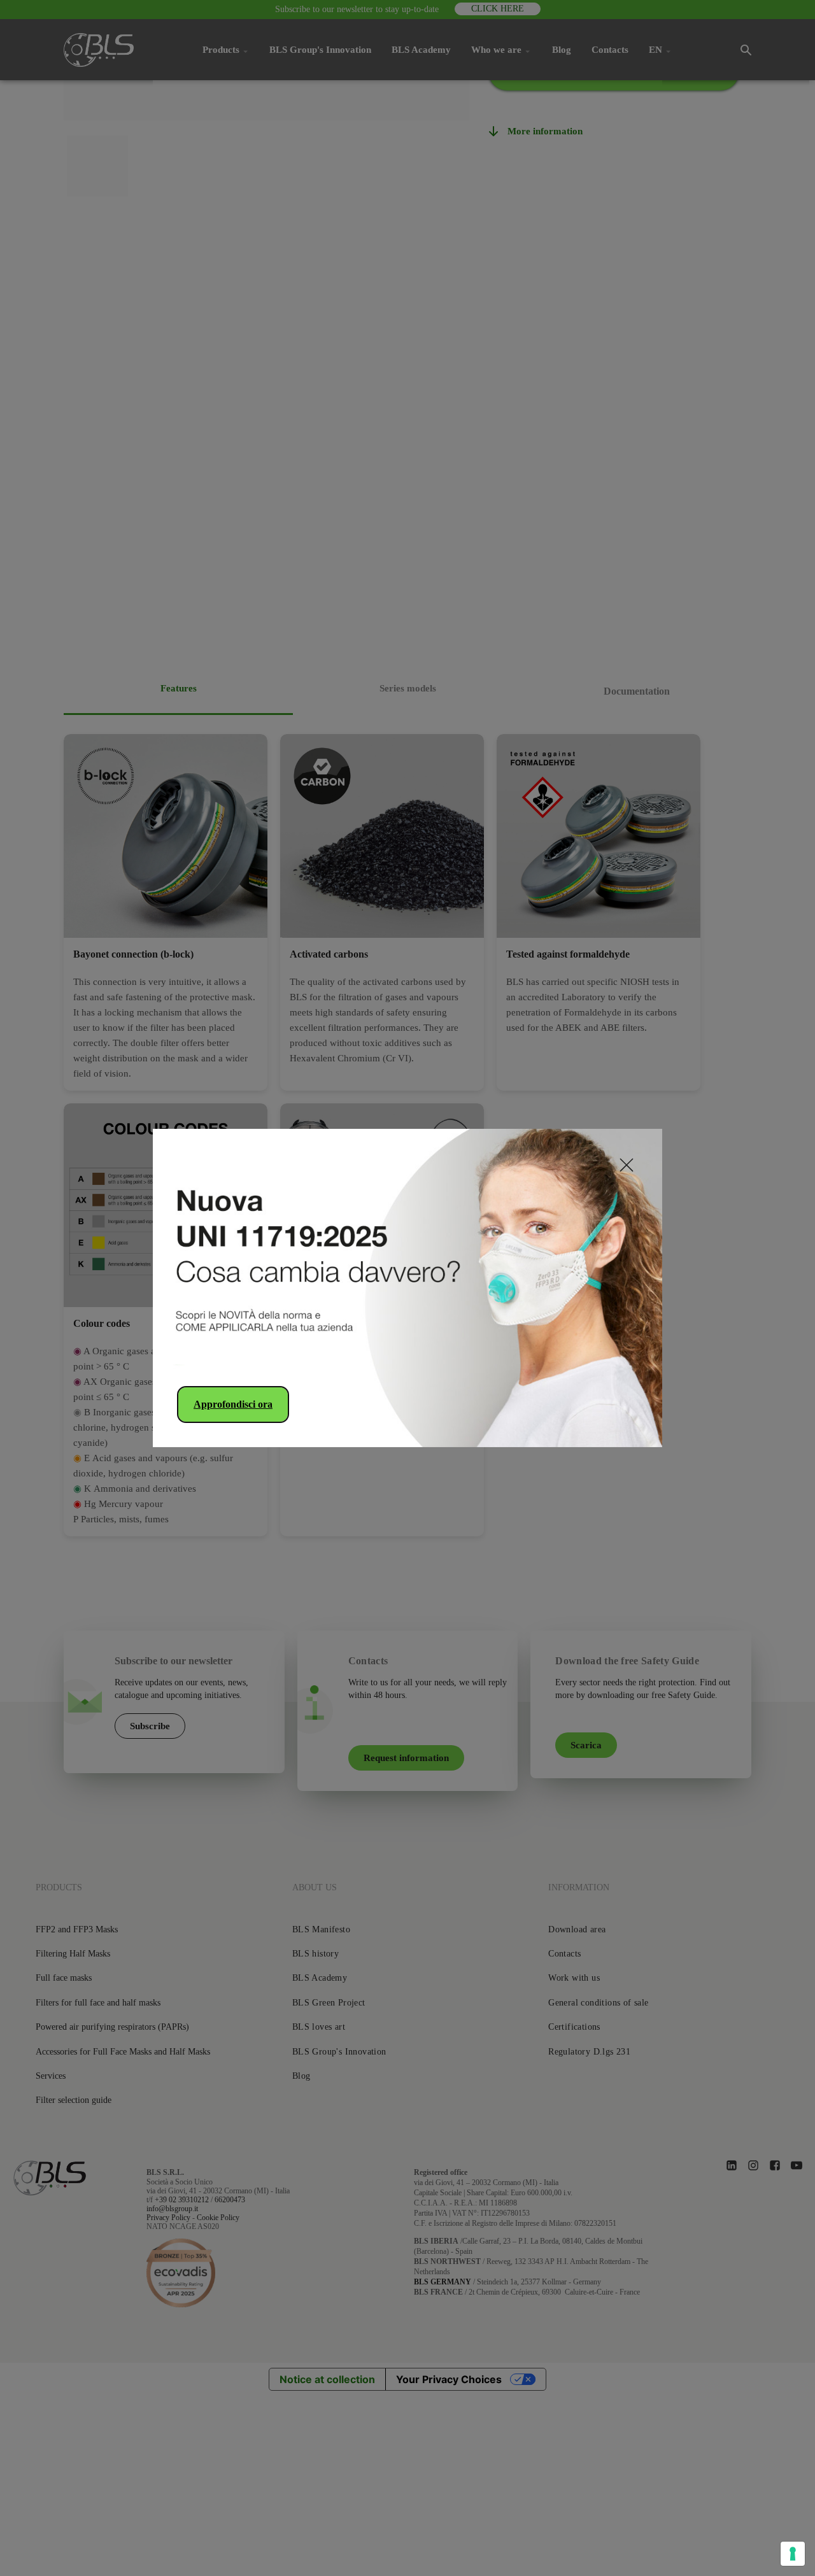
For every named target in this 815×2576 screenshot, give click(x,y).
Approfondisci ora (233, 1404)
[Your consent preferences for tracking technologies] (793, 2554)
